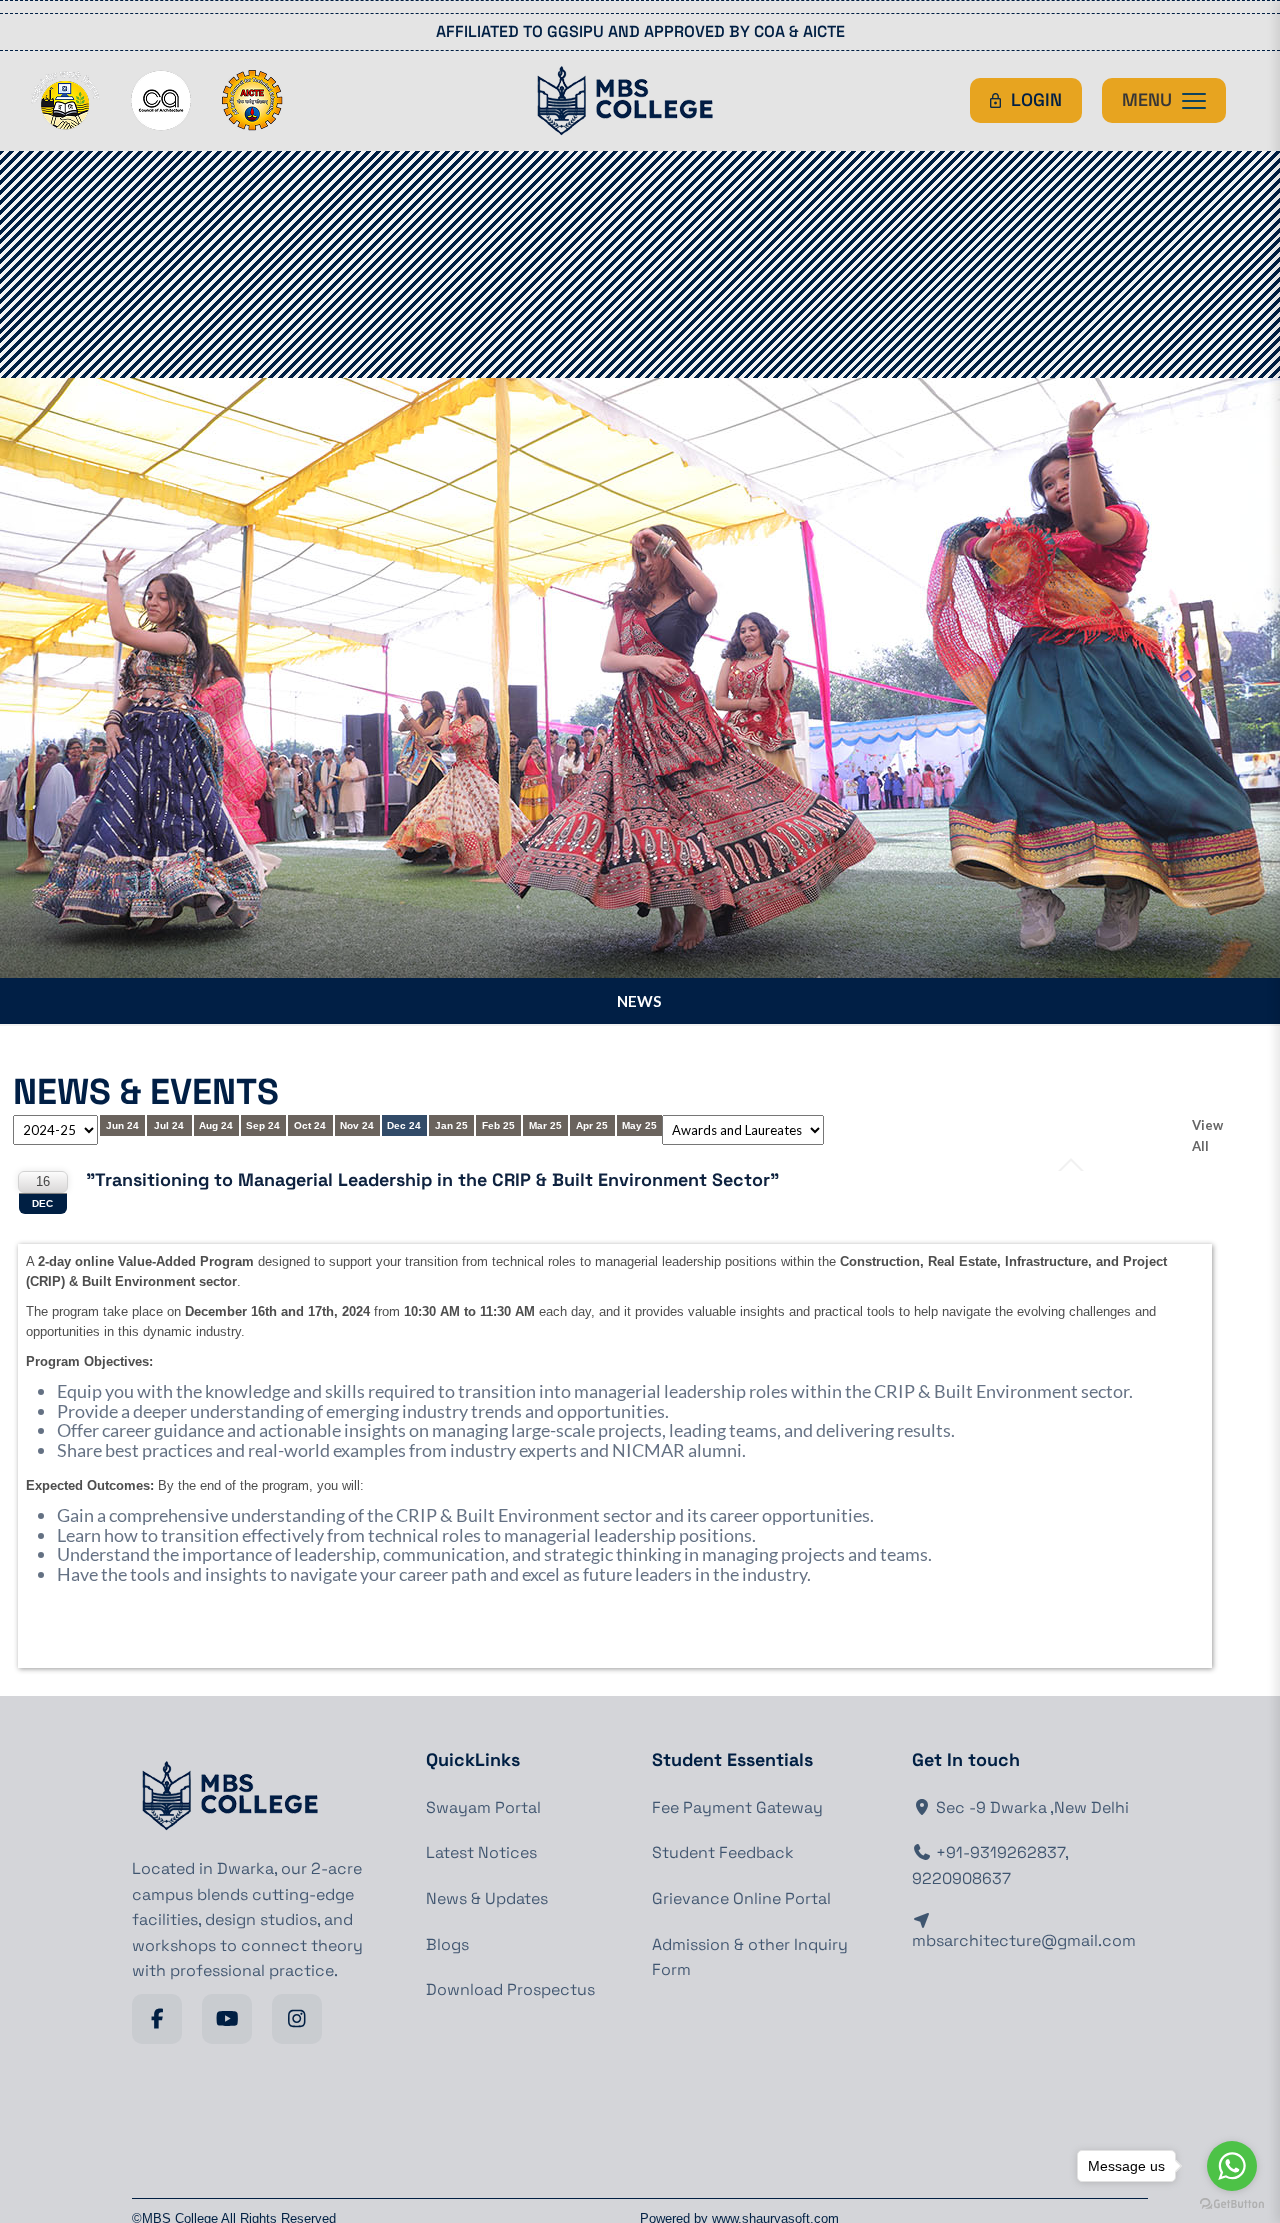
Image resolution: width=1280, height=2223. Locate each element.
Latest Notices (481, 1852)
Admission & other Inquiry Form (750, 1957)
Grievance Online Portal (741, 1898)
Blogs (447, 1944)
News (639, 1001)
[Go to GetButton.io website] (1232, 2203)
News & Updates (487, 1898)
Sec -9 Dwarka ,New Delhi (1030, 1807)
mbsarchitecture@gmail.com (1024, 1940)
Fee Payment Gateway (737, 1807)
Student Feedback (723, 1852)
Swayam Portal (483, 1807)
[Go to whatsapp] (1232, 2166)
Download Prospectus (510, 1989)
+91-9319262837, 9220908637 (990, 1865)
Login (1036, 99)
